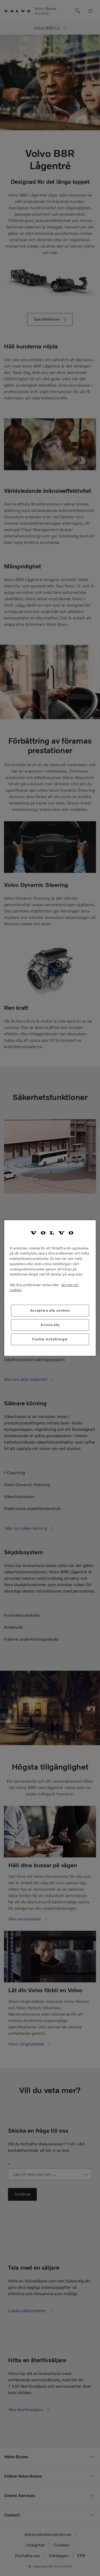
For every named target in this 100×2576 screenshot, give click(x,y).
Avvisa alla (50, 1325)
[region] (50, 1288)
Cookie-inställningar (50, 1339)
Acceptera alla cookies (50, 1310)
